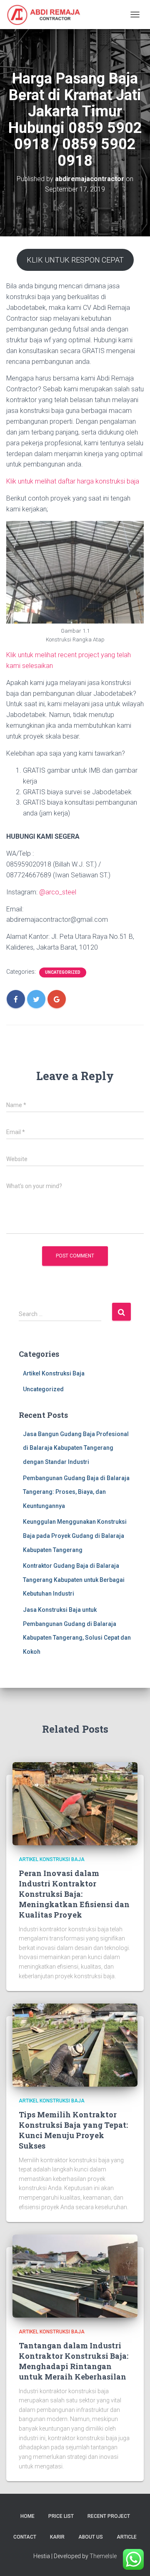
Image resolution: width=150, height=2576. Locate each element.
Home (27, 2516)
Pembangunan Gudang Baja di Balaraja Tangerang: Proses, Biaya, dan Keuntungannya (76, 1492)
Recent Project (109, 2516)
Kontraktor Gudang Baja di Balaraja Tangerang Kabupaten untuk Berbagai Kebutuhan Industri (74, 1580)
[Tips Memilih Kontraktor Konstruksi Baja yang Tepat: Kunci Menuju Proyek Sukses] (75, 2045)
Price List (61, 2516)
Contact (25, 2537)
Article (127, 2537)
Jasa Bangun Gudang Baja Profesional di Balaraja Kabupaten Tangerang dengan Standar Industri (76, 1448)
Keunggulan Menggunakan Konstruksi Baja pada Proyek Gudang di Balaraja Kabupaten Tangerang (75, 1536)
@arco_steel (58, 892)
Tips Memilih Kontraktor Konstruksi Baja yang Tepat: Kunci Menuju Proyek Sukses (73, 2130)
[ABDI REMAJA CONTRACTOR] (47, 15)
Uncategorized (63, 972)
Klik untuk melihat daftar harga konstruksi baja (73, 481)
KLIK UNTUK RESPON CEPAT (75, 260)
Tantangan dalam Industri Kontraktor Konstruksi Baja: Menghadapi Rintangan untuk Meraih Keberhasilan (74, 2361)
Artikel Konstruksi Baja (54, 1373)
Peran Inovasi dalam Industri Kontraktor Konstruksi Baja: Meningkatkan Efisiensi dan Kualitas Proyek (74, 1894)
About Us (91, 2537)
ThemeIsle (103, 2556)
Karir (57, 2537)
